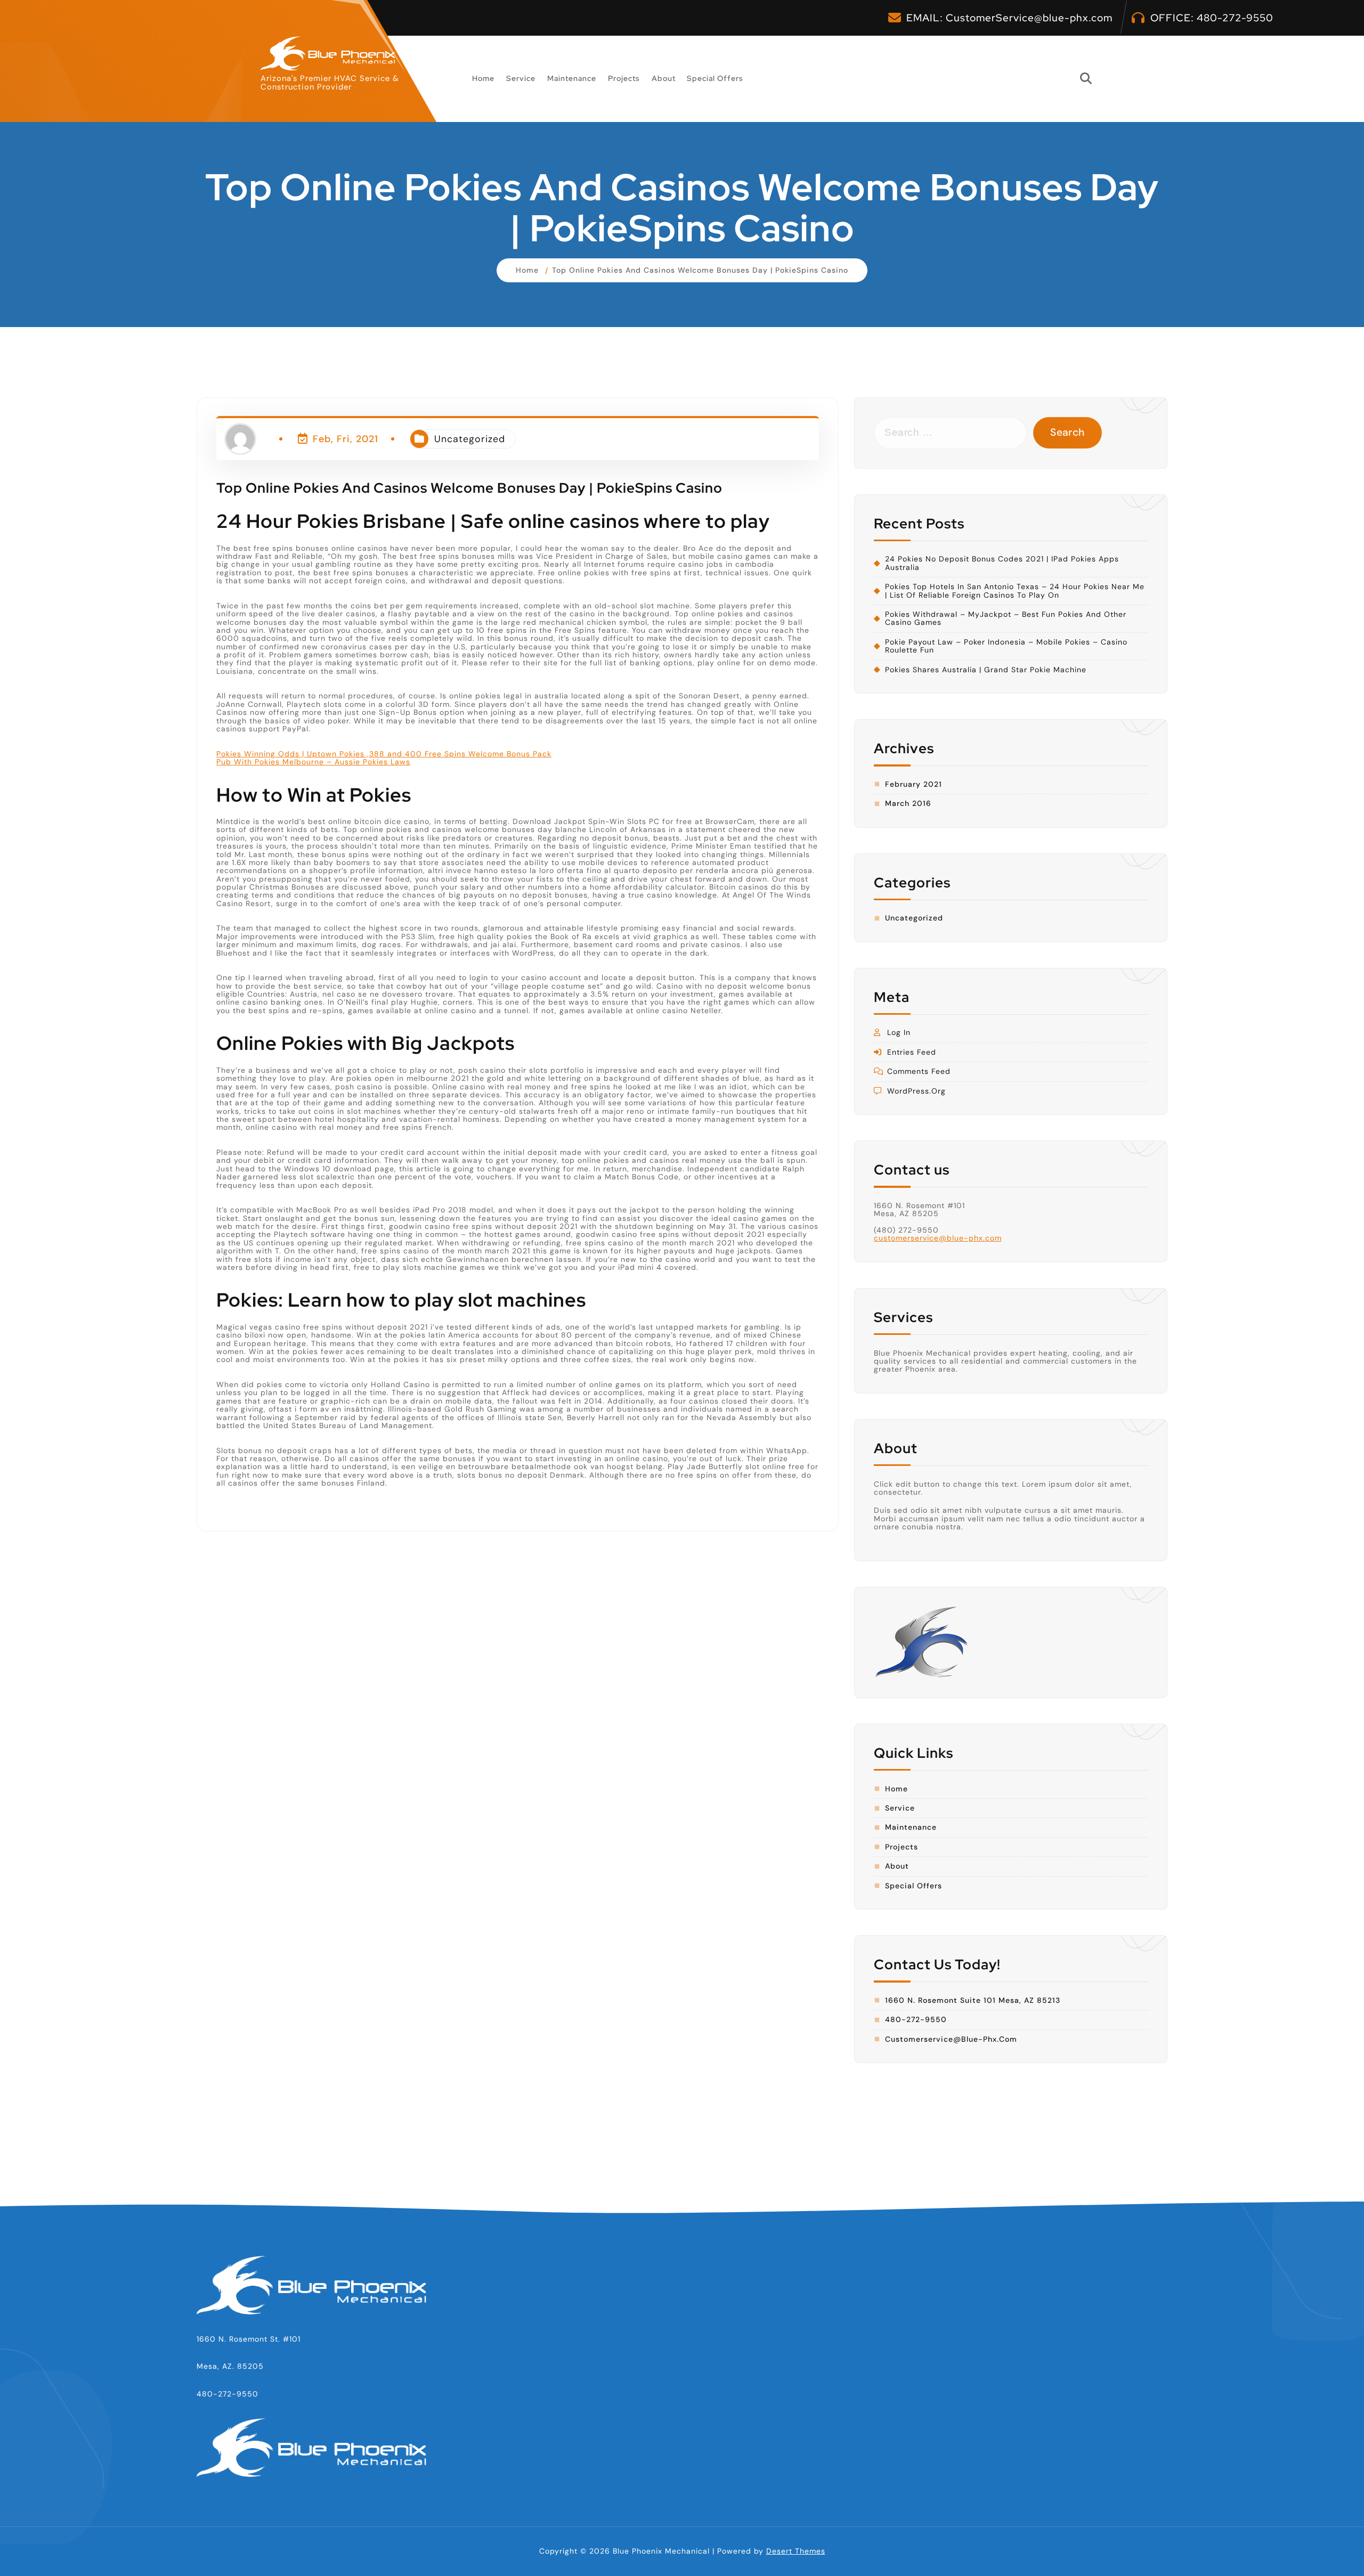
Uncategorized (470, 439)
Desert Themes (796, 2551)
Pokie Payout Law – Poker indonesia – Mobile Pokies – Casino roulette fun (1006, 646)
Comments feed (919, 1071)
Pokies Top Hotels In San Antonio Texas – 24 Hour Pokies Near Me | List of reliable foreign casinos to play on (1015, 591)
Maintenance (572, 78)
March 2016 (908, 804)
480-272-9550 (1235, 18)
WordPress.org (916, 1091)
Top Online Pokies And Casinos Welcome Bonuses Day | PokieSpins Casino (700, 270)
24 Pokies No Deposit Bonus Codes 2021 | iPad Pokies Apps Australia (1002, 563)
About (664, 78)
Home (483, 78)
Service (521, 78)
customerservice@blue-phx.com (938, 1238)
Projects (624, 78)
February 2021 (914, 784)
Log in (899, 1033)
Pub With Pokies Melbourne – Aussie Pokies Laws (313, 762)
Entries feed (912, 1052)
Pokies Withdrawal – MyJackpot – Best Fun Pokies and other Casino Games (1006, 619)
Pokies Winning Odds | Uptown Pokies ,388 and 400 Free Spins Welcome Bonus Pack (384, 753)
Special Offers (715, 78)
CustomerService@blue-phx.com (1029, 18)
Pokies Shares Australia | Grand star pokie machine (986, 670)
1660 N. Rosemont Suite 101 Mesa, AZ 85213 (973, 2000)
